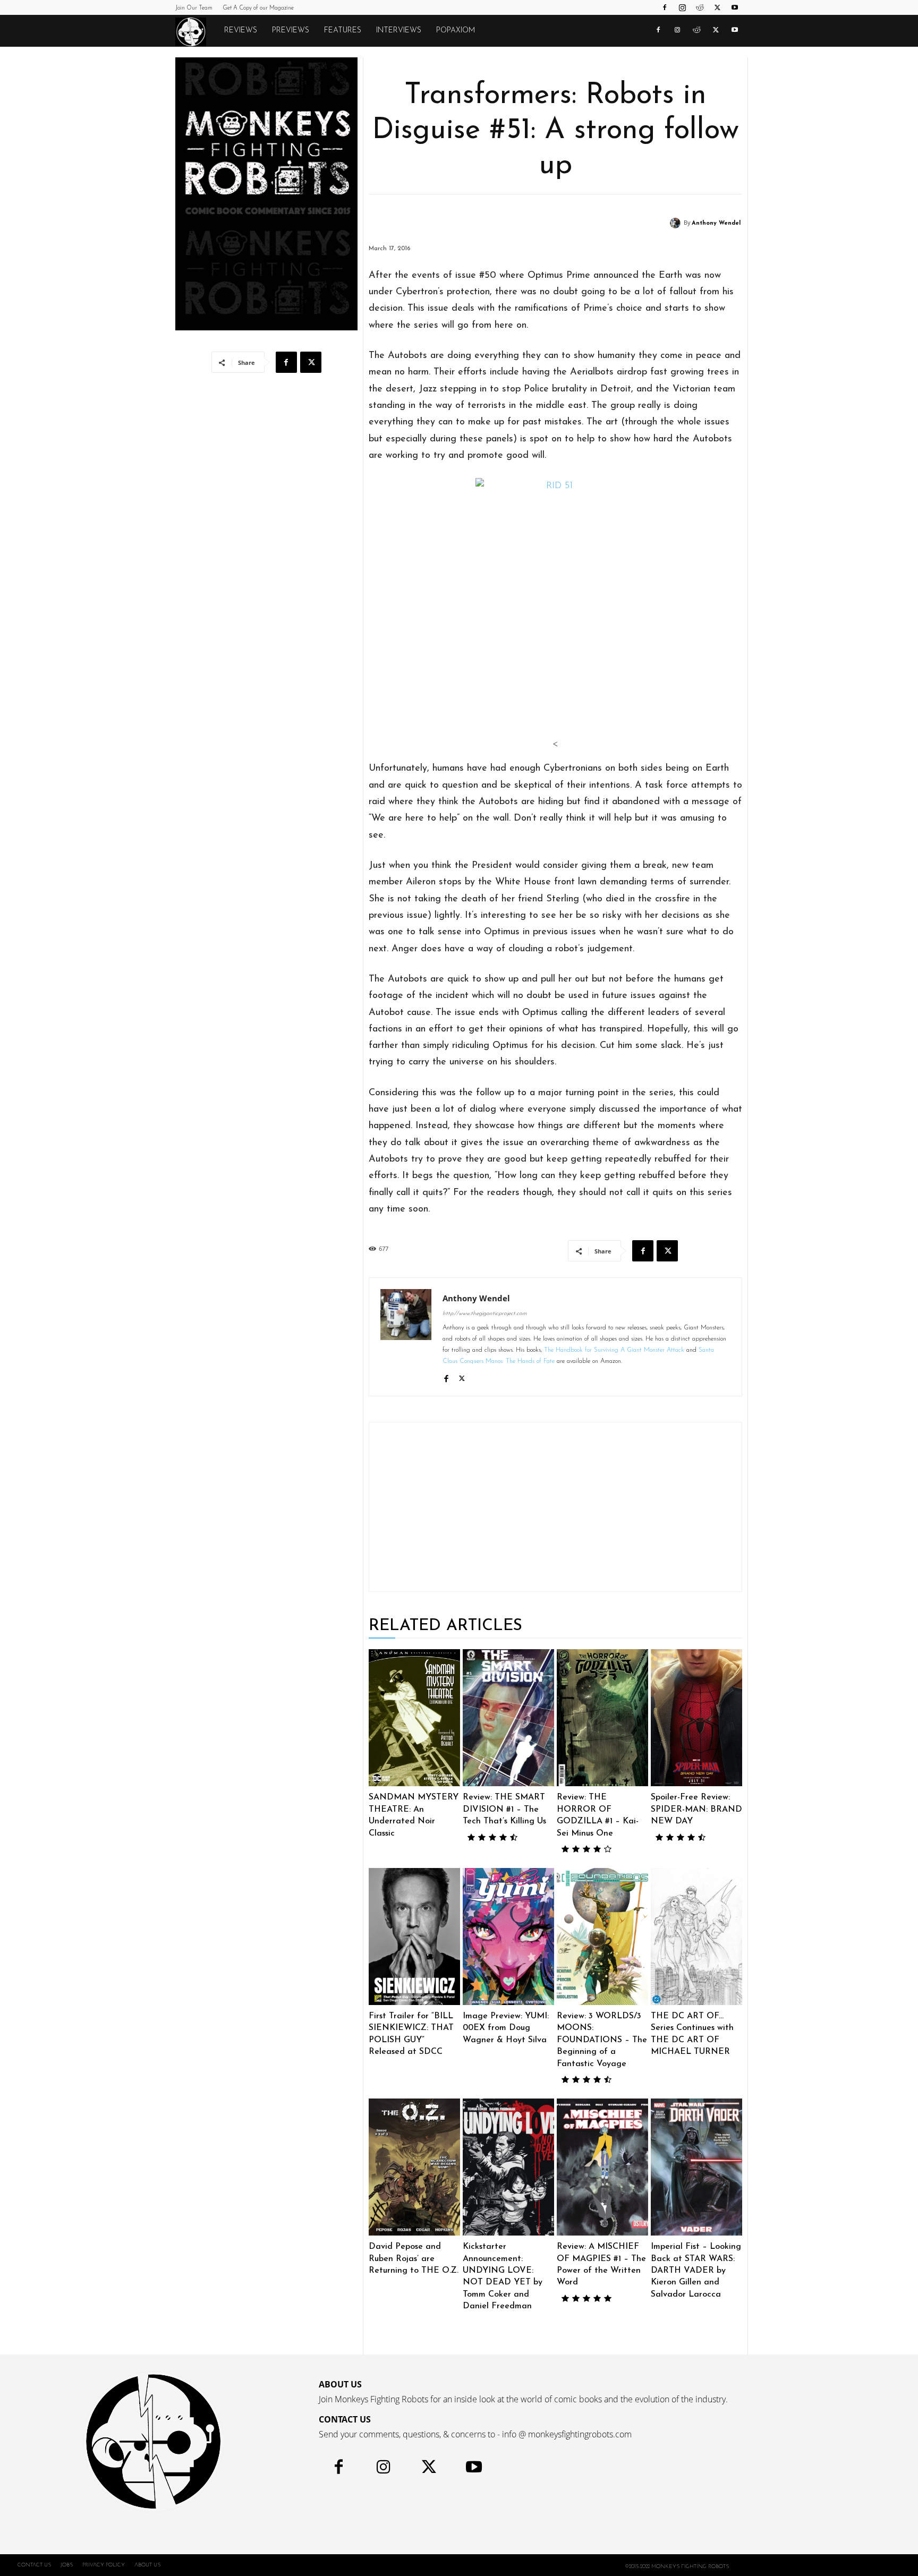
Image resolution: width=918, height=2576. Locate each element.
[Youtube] (735, 7)
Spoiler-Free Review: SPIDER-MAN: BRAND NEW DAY (696, 1809)
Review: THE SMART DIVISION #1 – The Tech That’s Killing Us (504, 1809)
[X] (717, 7)
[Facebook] (665, 7)
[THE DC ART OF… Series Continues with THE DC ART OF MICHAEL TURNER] (696, 1937)
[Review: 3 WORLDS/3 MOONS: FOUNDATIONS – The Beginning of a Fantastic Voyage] (602, 1937)
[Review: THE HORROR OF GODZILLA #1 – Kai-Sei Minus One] (602, 1718)
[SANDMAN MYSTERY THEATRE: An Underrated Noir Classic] (414, 1718)
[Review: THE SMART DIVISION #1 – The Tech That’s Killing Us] (508, 1718)
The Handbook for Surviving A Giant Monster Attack (614, 1350)
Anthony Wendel (716, 223)
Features (343, 31)
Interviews (399, 31)
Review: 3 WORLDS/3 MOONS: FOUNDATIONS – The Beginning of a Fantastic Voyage (602, 2040)
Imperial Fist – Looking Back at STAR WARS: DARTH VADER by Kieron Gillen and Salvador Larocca (696, 2271)
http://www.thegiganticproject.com (485, 1314)
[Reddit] (700, 7)
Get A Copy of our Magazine (258, 8)
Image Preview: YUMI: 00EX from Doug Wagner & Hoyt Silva (506, 2028)
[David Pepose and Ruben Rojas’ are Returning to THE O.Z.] (414, 2167)
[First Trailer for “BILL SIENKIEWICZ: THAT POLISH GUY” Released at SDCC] (414, 1937)
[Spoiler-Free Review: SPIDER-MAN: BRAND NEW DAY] (696, 1718)
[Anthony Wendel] (677, 223)
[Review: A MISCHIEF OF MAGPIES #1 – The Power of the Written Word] (602, 2167)
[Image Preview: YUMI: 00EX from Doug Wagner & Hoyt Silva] (508, 1937)
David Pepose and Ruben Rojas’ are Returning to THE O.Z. (414, 2259)
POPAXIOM (456, 31)
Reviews (241, 31)
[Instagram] (682, 7)
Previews (291, 31)
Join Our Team (194, 8)
